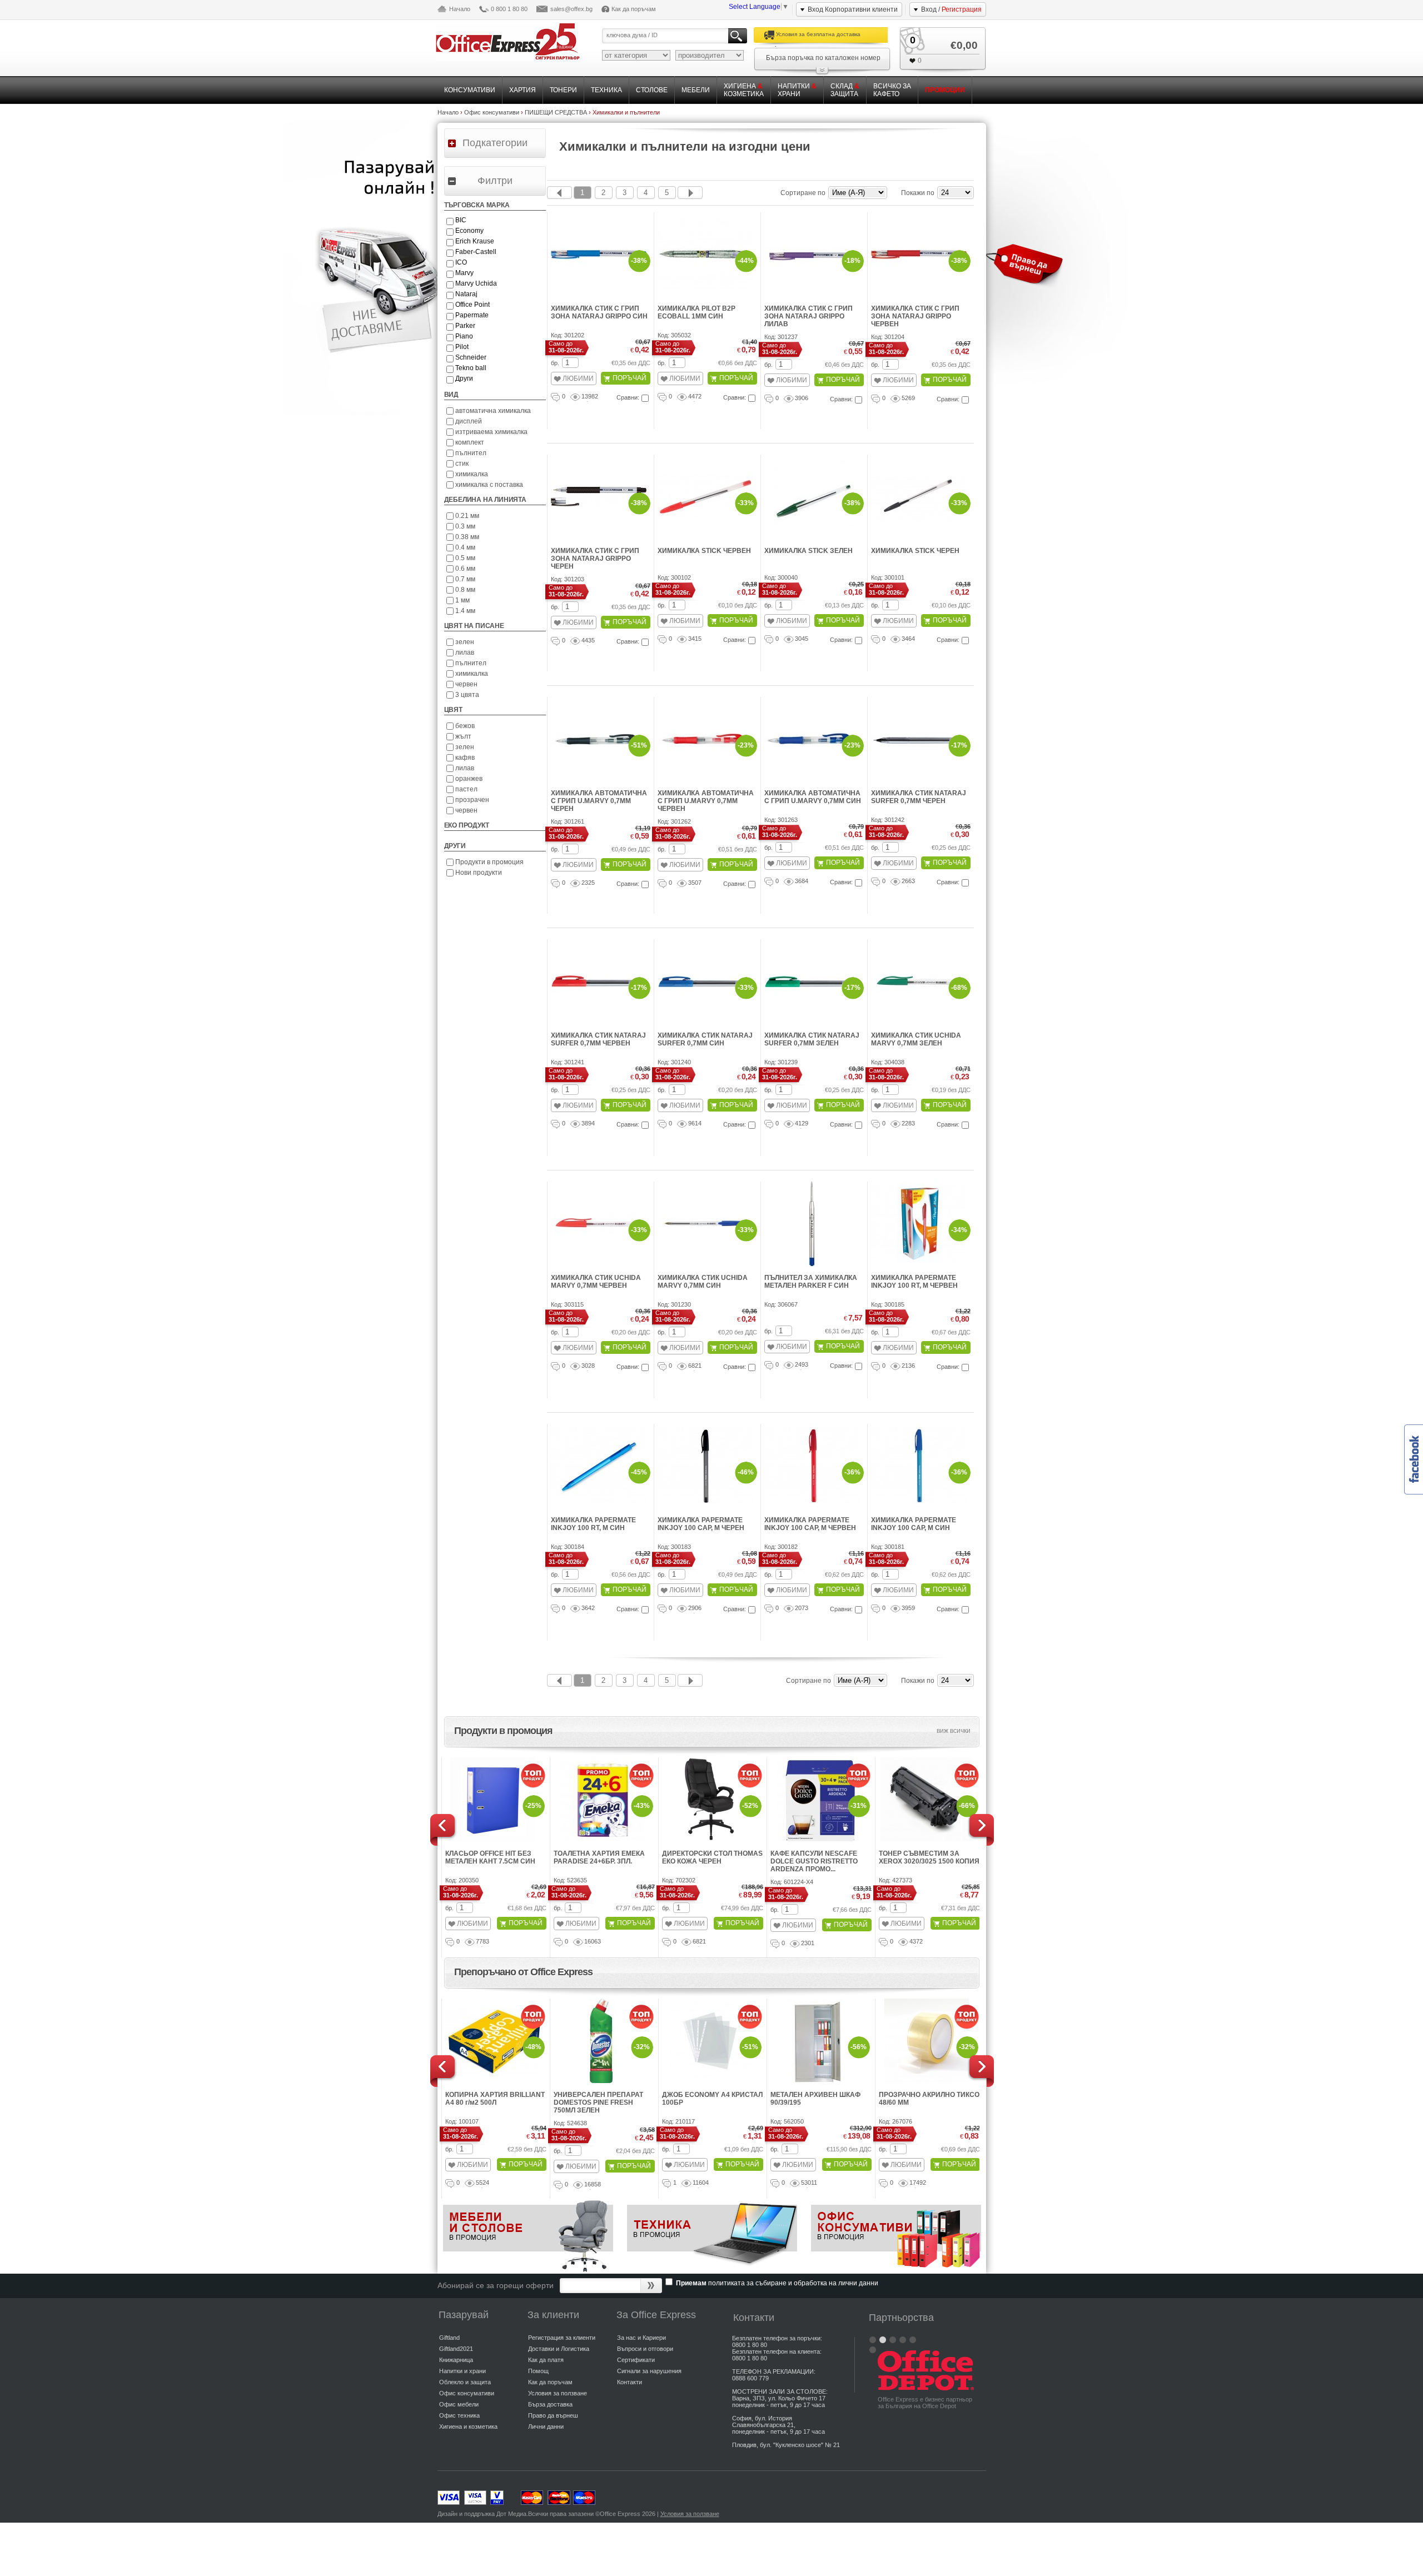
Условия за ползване (558, 2393)
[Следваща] (690, 193)
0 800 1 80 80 (509, 9)
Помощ (538, 2371)
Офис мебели (459, 2404)
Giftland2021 (456, 2349)
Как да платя (546, 2360)
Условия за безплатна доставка (818, 34)
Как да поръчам (634, 9)
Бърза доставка (550, 2404)
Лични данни (546, 2426)
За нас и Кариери (641, 2338)
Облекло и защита (465, 2382)
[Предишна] (559, 193)
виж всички (954, 1731)
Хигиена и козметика (468, 2426)
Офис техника (459, 2415)
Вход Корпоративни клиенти (853, 9)
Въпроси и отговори (645, 2349)
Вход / (951, 9)
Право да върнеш (553, 2415)
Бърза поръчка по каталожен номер (823, 58)
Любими (578, 378)
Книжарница (456, 2360)
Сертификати (636, 2360)
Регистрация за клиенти (562, 2338)
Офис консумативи (467, 2393)
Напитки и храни (462, 2371)
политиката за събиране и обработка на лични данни (793, 2283)
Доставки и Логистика (559, 2349)
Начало (460, 9)
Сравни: (628, 397)
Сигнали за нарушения (649, 2371)
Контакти (630, 2382)
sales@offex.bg (571, 9)
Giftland (449, 2338)
